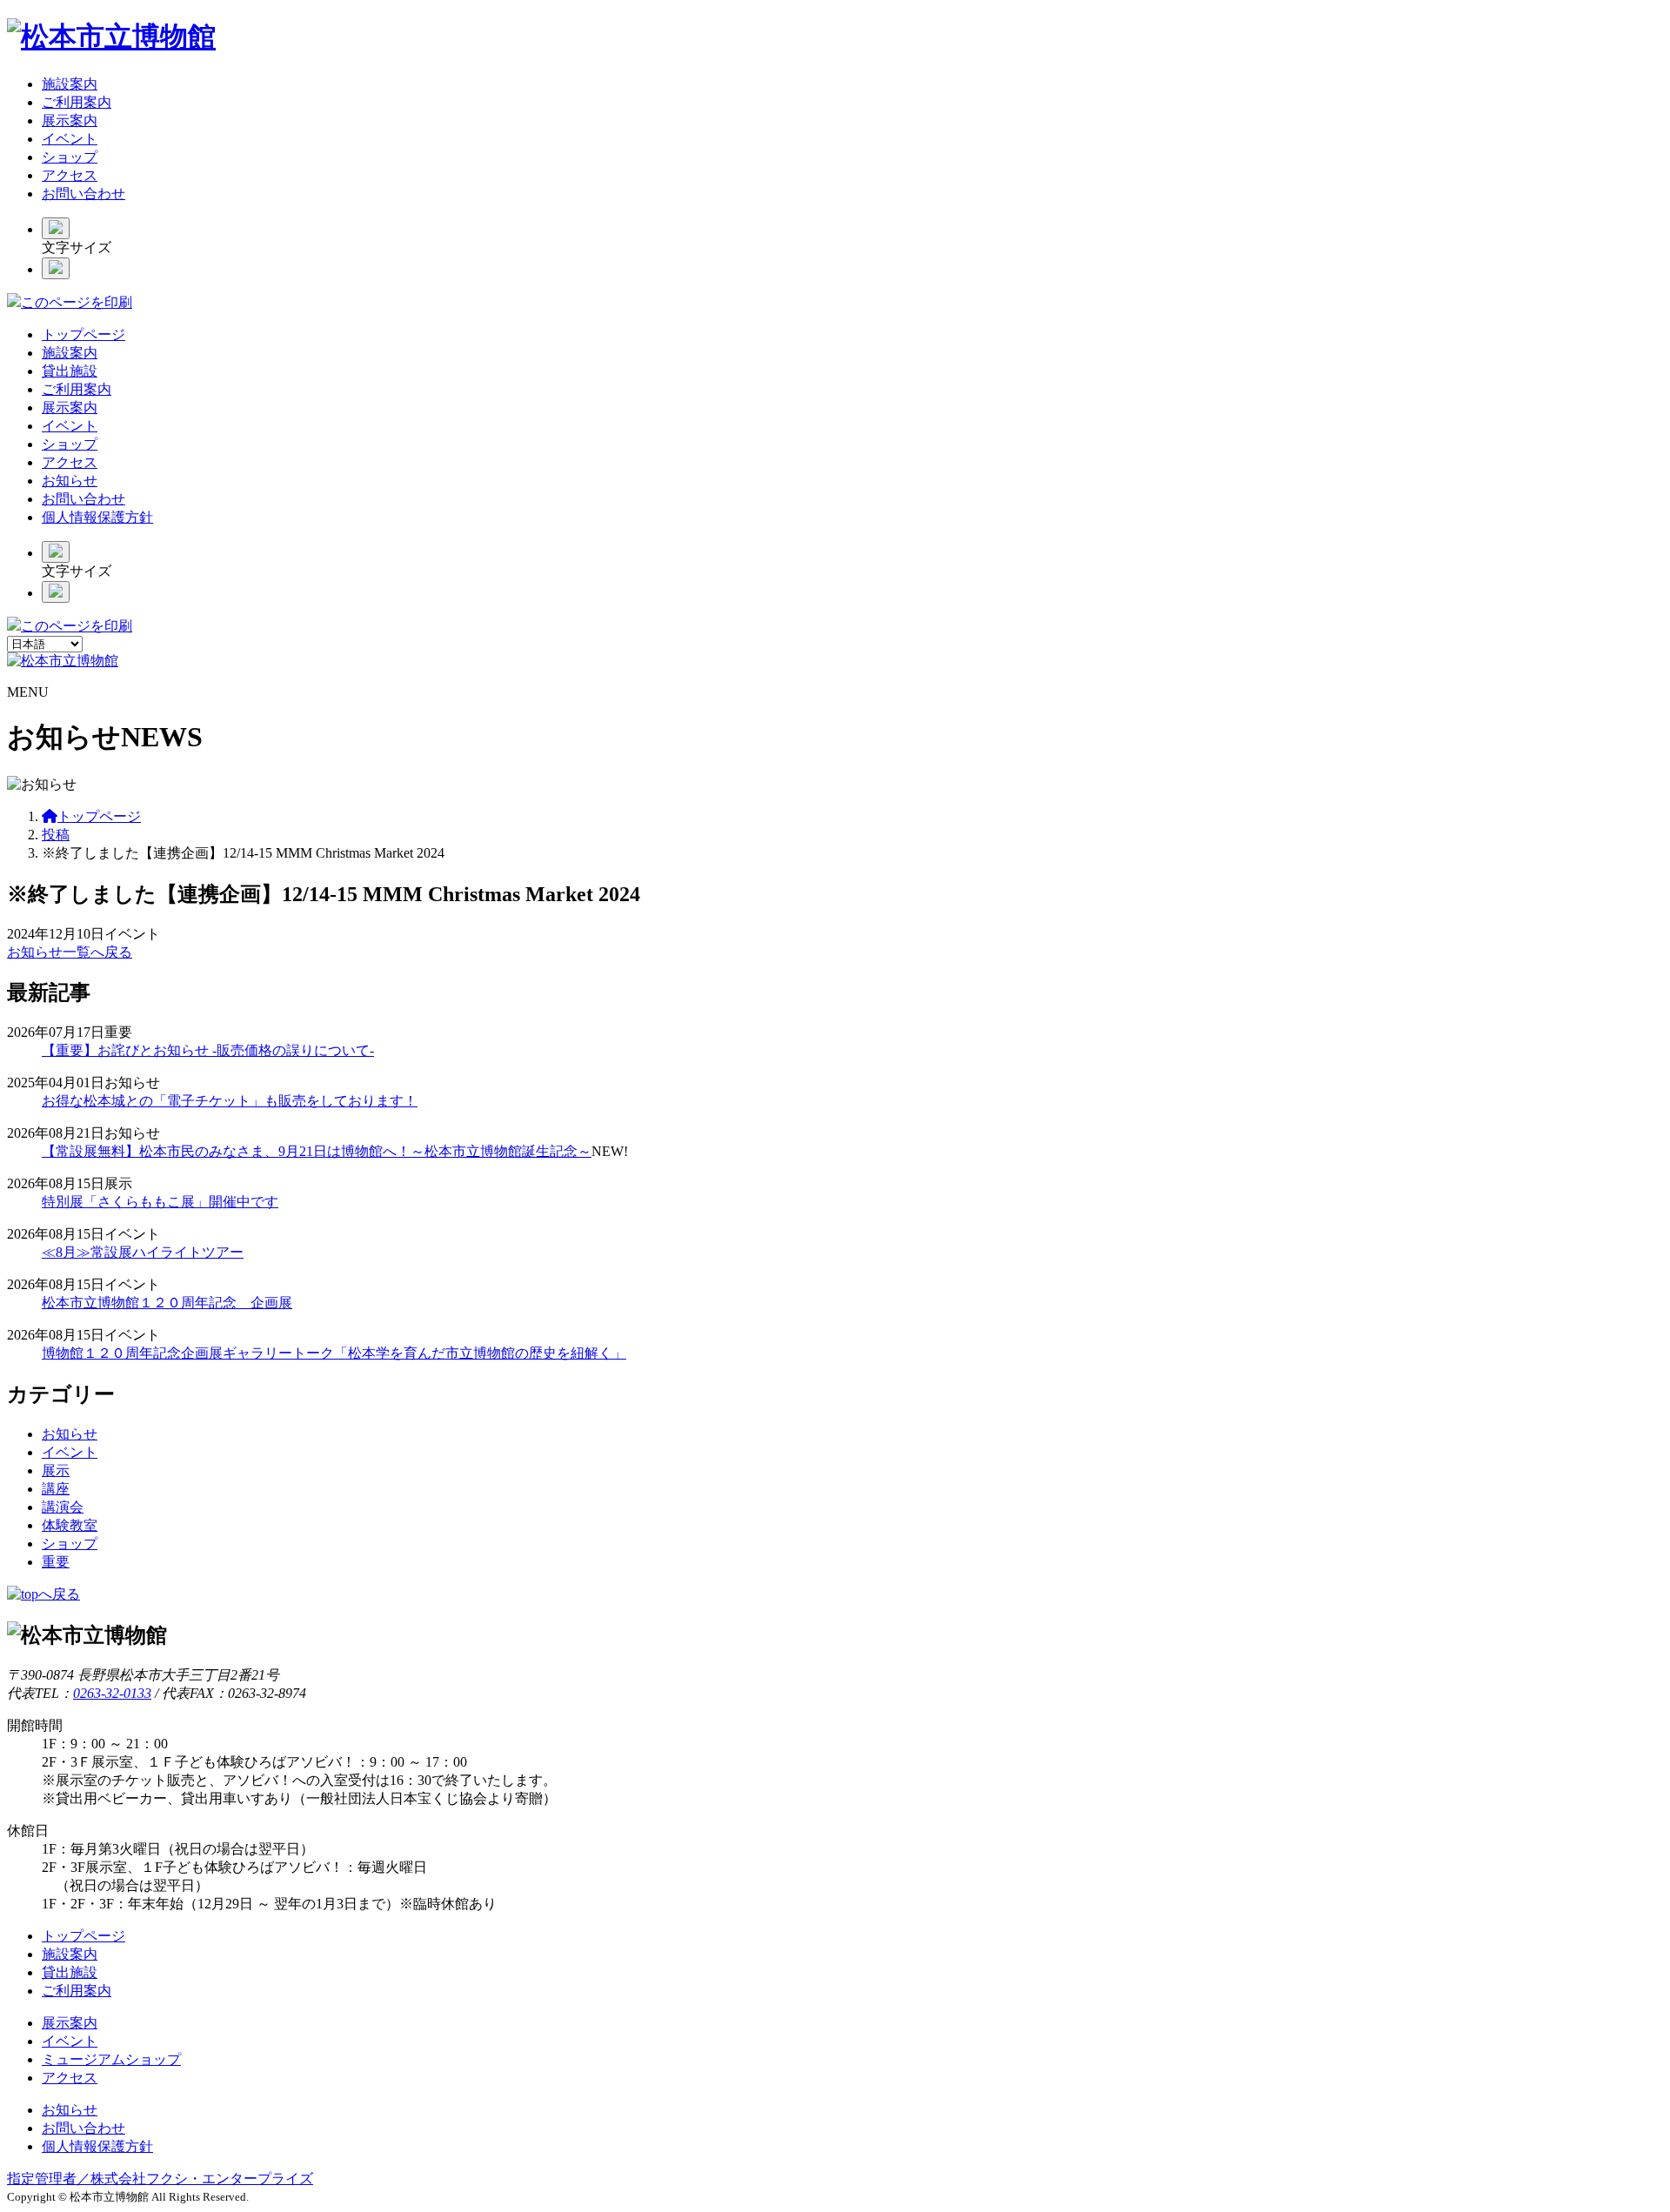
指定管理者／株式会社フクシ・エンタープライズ (160, 2179)
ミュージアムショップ (111, 2059)
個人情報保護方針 (97, 517)
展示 (56, 1470)
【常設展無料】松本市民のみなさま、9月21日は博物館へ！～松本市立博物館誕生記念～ (317, 1151)
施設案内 (70, 84)
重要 (56, 1562)
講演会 (63, 1507)
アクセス (70, 175)
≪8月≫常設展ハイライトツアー (143, 1252)
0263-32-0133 (112, 1693)
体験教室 (70, 1525)
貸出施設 (70, 371)
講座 (56, 1489)
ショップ (70, 157)
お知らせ (70, 481)
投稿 (56, 835)
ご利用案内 (77, 102)
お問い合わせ (83, 194)
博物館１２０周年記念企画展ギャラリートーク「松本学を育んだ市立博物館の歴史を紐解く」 (334, 1353)
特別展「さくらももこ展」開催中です (160, 1202)
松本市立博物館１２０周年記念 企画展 (167, 1303)
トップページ (83, 334)
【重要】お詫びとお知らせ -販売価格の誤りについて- (208, 1050)
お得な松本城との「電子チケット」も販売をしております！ (230, 1101)
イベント (70, 139)
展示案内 (70, 120)
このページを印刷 (77, 302)
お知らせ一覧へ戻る (70, 952)
